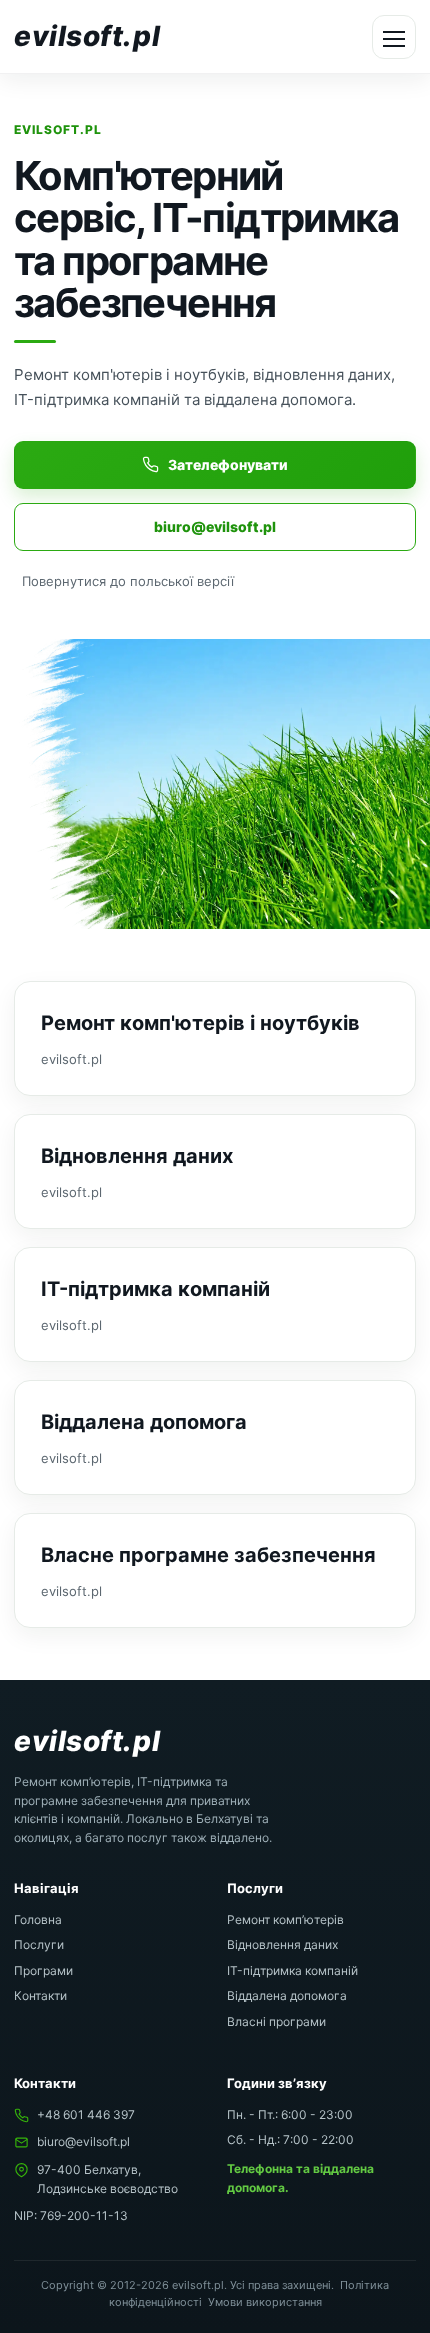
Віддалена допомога (287, 1995)
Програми (43, 1970)
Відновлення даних (282, 1944)
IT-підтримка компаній (292, 1970)
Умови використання (265, 2302)
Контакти (40, 1995)
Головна (38, 1919)
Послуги (39, 1944)
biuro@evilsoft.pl (215, 526)
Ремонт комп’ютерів (285, 1919)
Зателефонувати (228, 464)
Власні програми (276, 2021)
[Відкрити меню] (394, 37)
